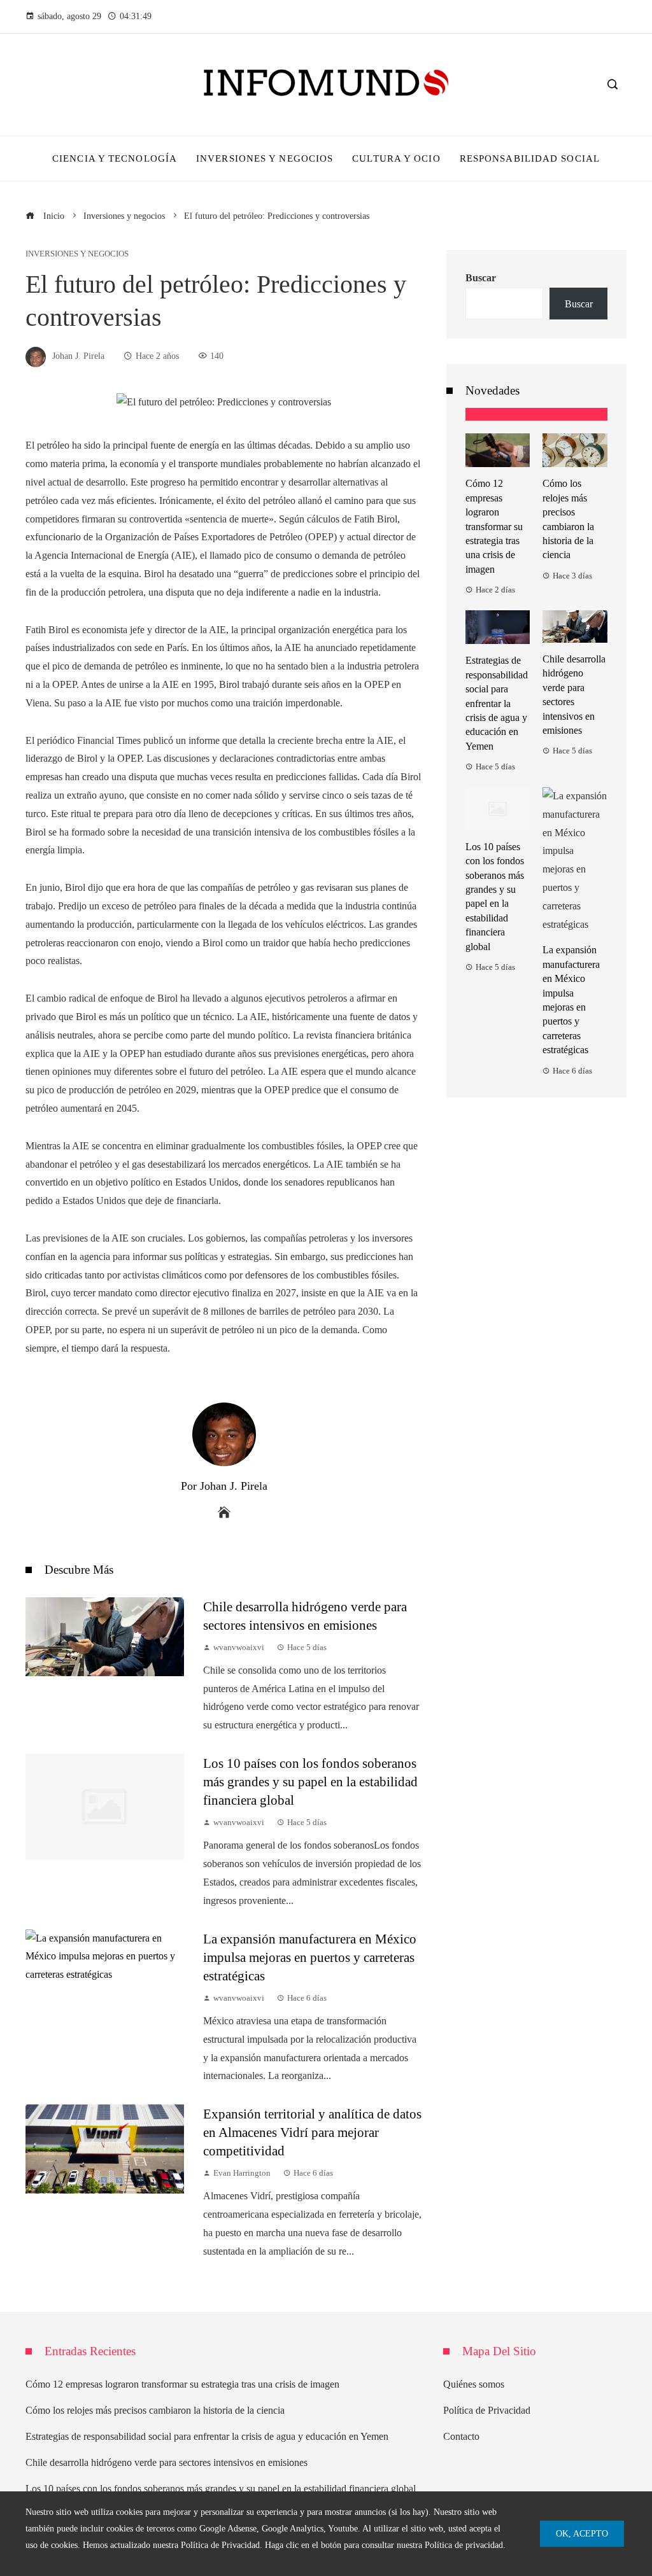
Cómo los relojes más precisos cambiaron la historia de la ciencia (155, 2410)
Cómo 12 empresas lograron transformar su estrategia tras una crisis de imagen (494, 526)
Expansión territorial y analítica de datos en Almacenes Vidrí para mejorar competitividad (312, 2132)
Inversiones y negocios (77, 254)
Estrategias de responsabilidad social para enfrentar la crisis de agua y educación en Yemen (497, 703)
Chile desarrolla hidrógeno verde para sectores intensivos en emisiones (167, 2462)
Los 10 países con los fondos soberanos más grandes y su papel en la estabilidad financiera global (310, 1781)
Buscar (481, 278)
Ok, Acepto (582, 2533)
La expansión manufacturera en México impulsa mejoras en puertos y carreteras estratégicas (310, 1957)
